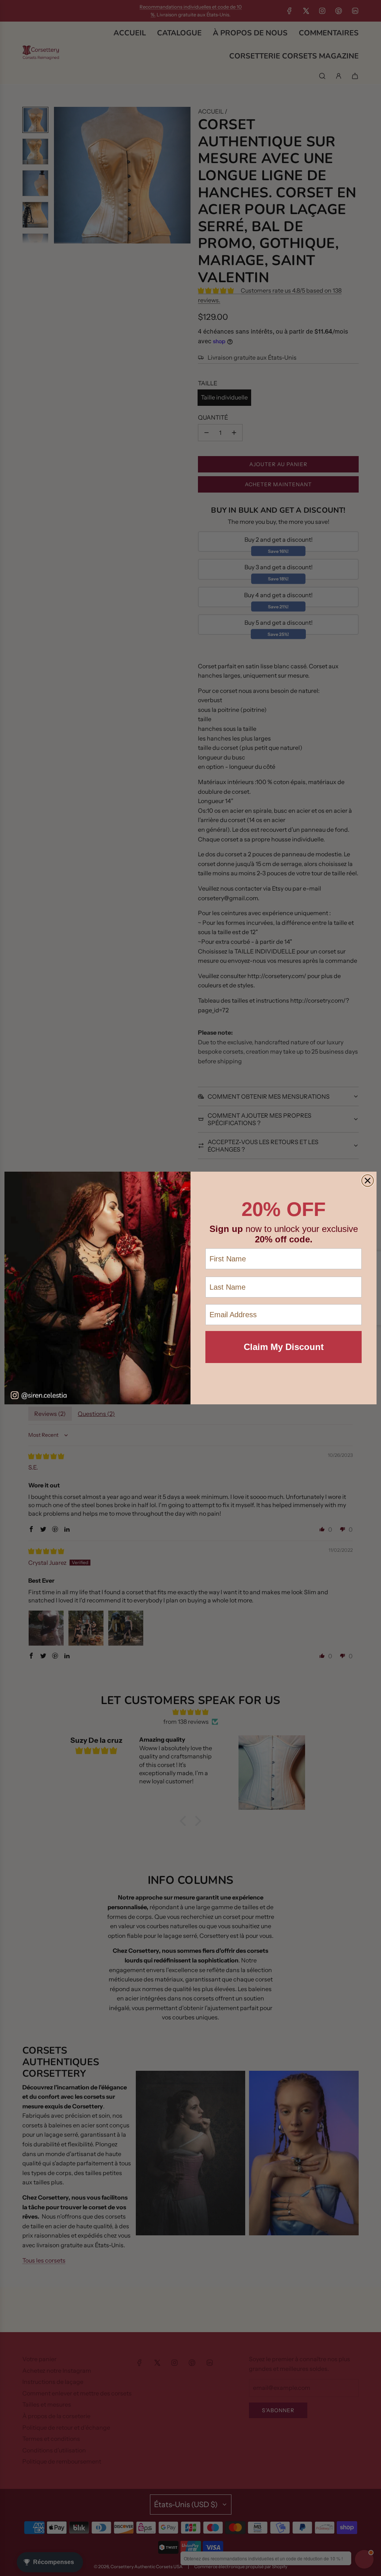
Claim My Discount (284, 1347)
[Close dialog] (368, 1181)
